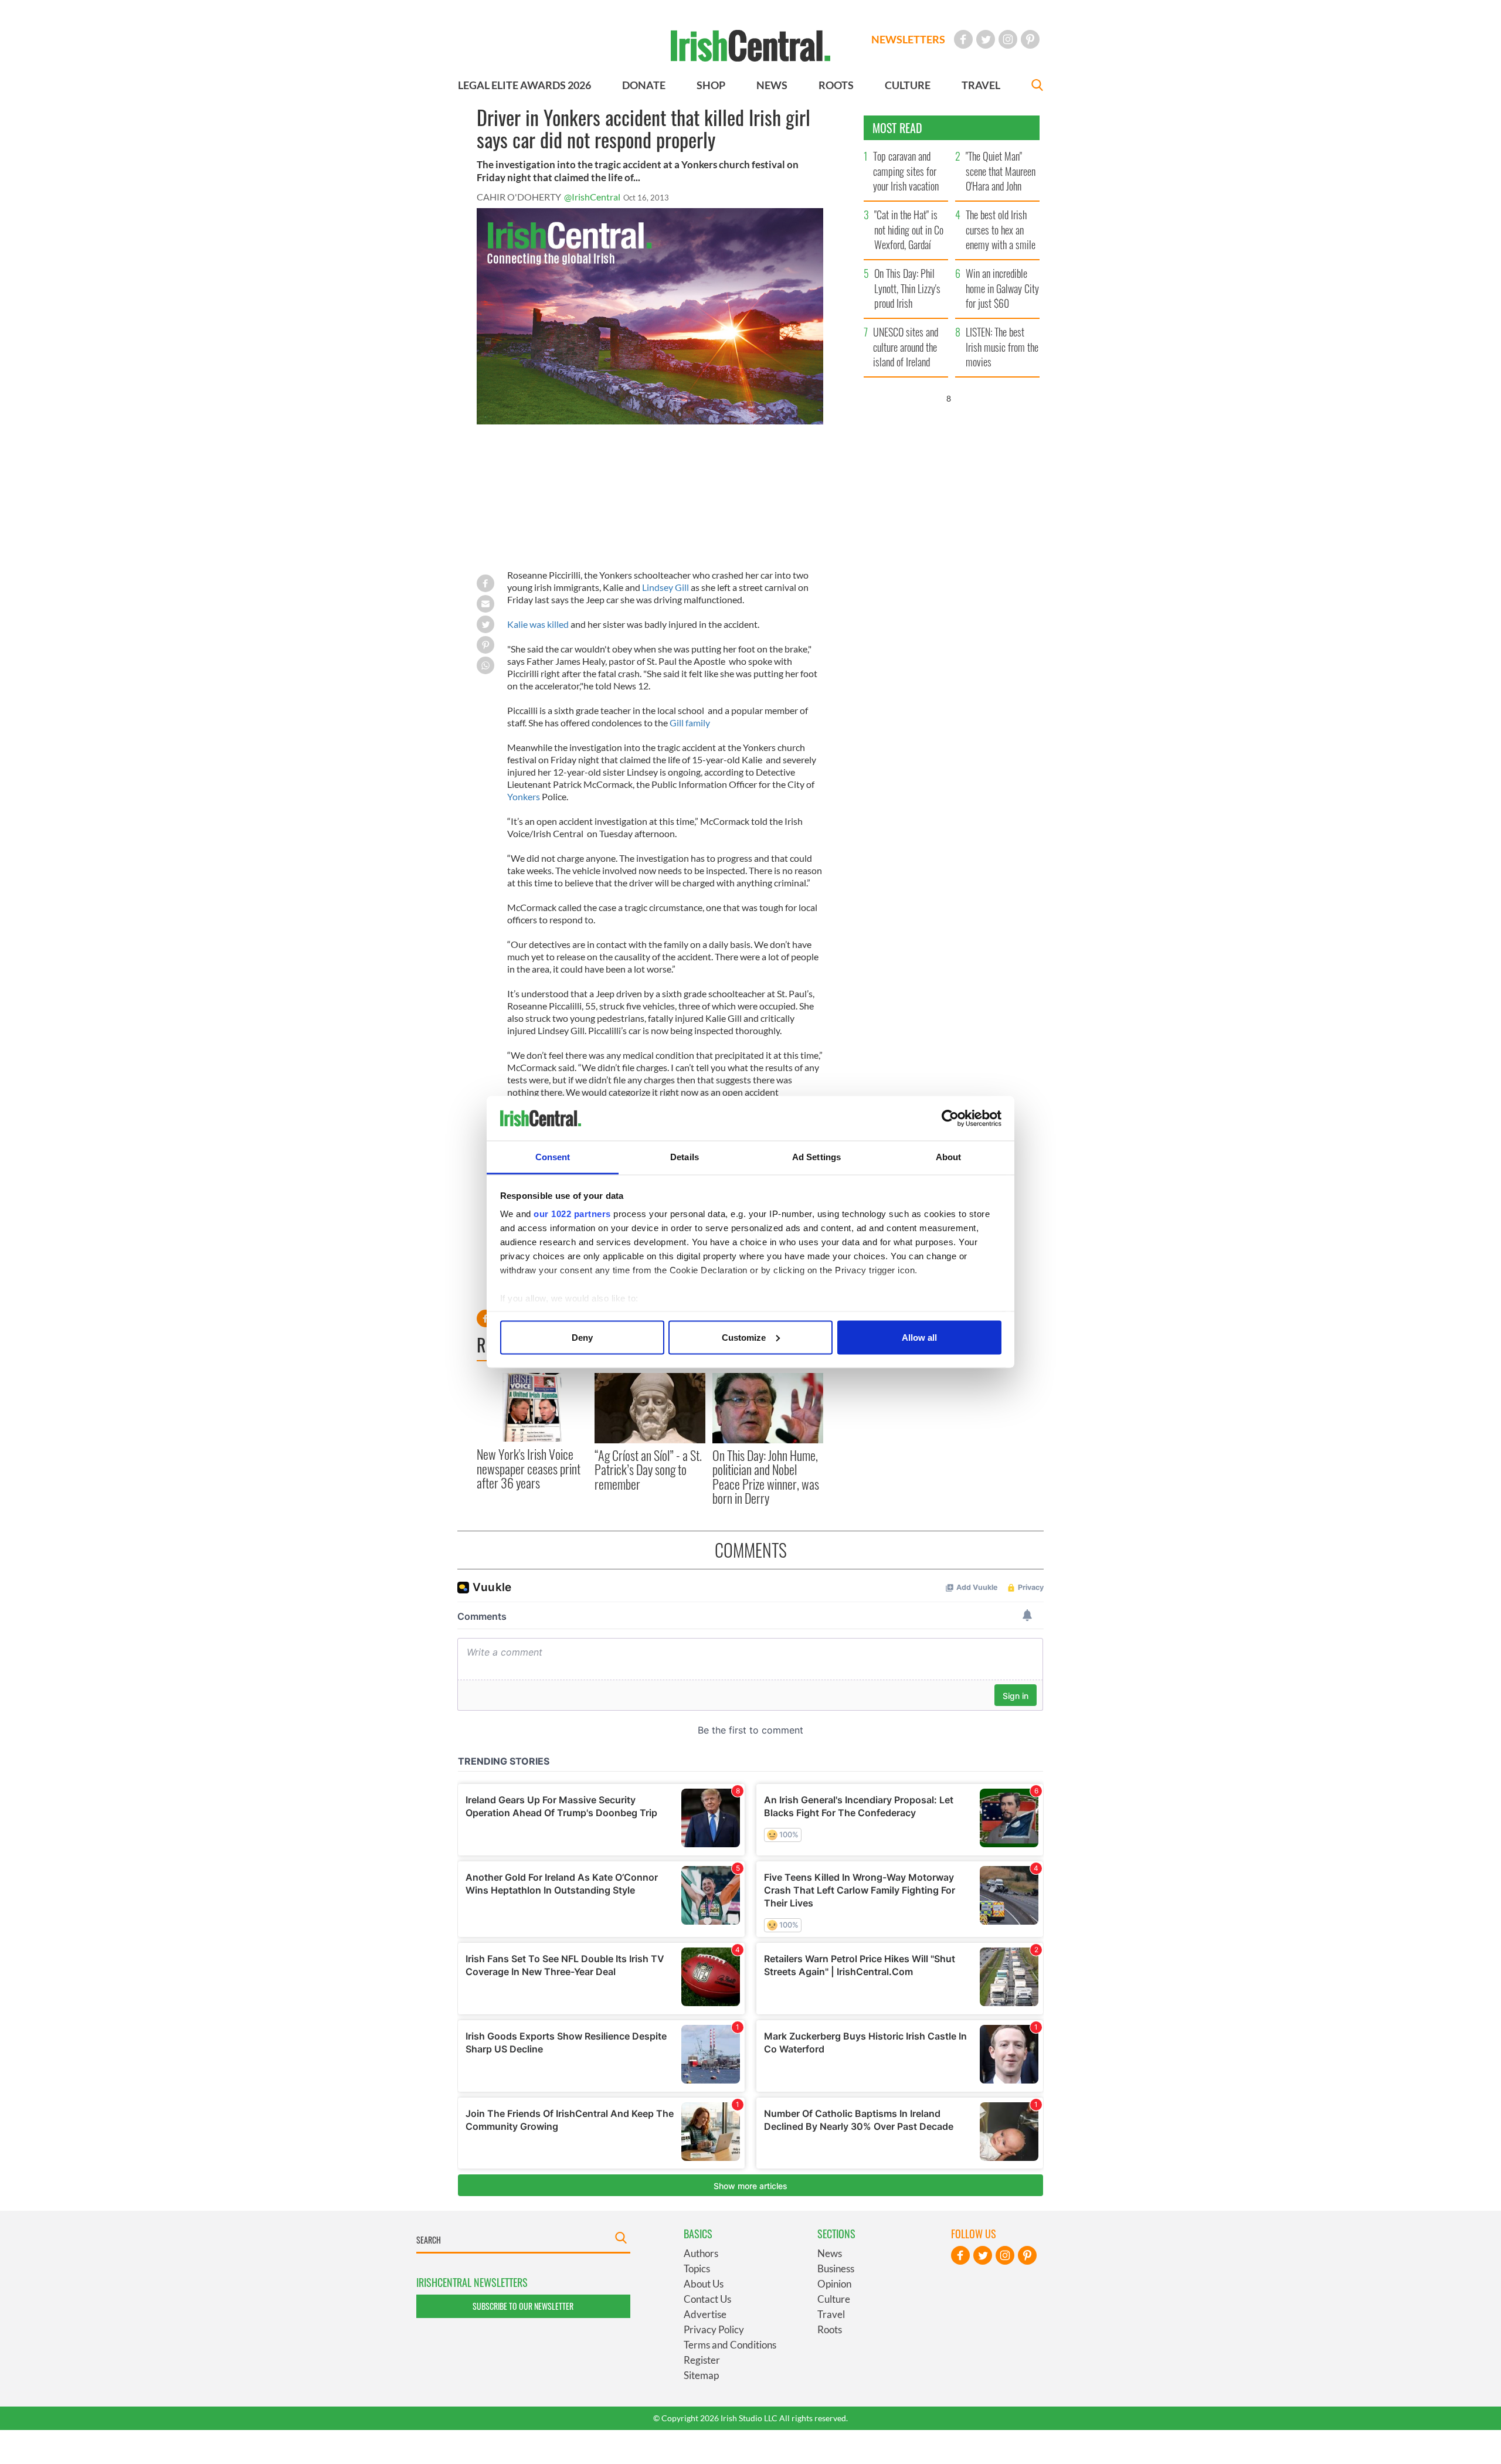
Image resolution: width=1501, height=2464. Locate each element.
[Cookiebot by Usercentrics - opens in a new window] (950, 1119)
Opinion (834, 2284)
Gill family (690, 723)
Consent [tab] (553, 1157)
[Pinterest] (1030, 39)
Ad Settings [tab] (816, 1157)
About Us (704, 2284)
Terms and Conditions (730, 2345)
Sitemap (701, 2375)
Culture (834, 2299)
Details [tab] (685, 1157)
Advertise (705, 2314)
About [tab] (949, 1157)
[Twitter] (986, 39)
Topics (697, 2268)
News (830, 2253)
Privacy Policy (714, 2329)
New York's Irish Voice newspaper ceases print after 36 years (529, 1468)
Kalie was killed (538, 624)
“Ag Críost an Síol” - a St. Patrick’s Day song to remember (648, 1469)
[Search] (1037, 86)
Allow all (919, 1337)
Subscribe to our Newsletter (523, 2306)
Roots (830, 2329)
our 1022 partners (572, 1214)
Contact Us (707, 2299)
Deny (582, 1337)
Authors (701, 2253)
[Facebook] (963, 39)
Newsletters (908, 39)
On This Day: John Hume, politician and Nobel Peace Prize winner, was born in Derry (766, 1476)
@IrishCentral (592, 197)
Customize (744, 1337)
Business (836, 2268)
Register (702, 2360)
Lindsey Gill (665, 587)
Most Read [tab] (897, 128)
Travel (831, 2314)
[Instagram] (1008, 39)
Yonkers (524, 796)
